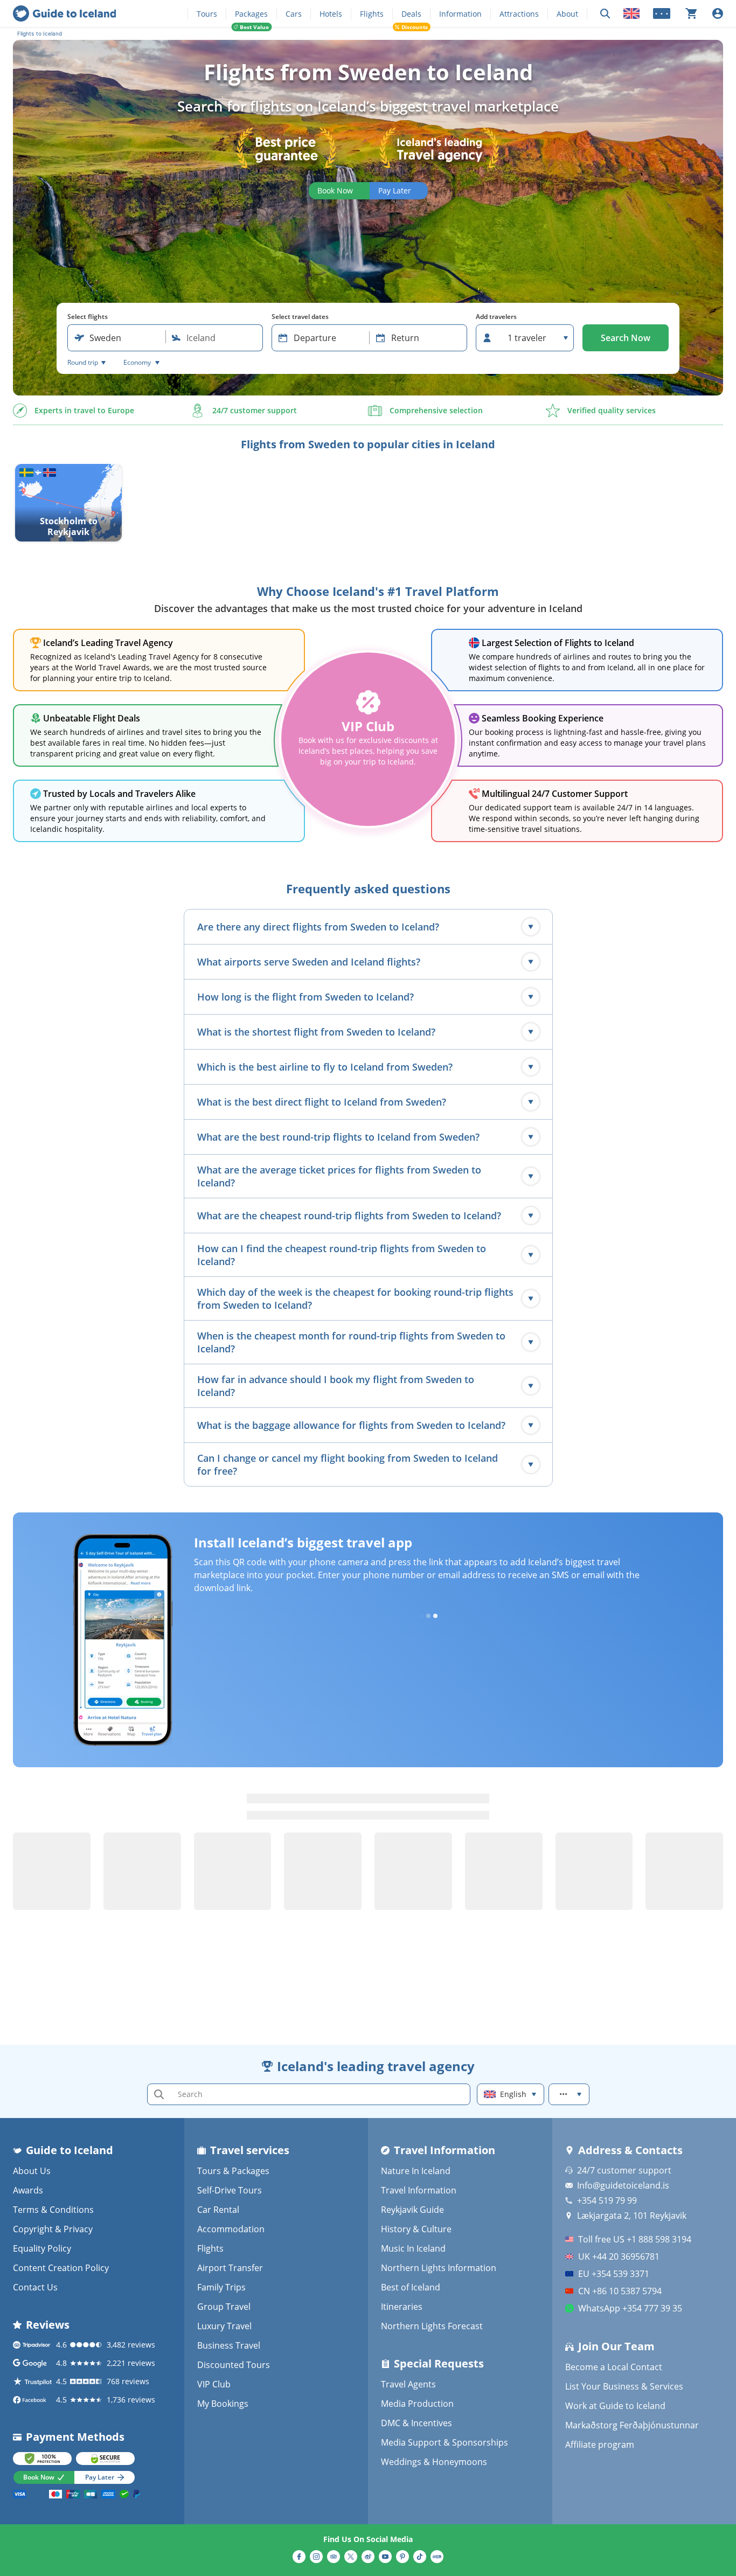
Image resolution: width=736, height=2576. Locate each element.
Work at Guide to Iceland (615, 2406)
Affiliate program (600, 2445)
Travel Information (419, 2190)
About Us (32, 2171)
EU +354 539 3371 (614, 2274)
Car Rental (218, 2210)
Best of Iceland (411, 2287)
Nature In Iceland (416, 2171)
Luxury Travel (224, 2326)
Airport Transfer (230, 2268)
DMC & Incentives (416, 2423)
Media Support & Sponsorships (445, 2442)
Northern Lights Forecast (432, 2326)
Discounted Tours (234, 2365)
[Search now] (605, 14)
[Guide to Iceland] (64, 13)
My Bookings (223, 2404)
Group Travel (224, 2307)
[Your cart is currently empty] (691, 13)
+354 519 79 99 (607, 2200)
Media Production (417, 2404)
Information (460, 14)
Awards (28, 2190)
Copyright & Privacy (53, 2229)
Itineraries (402, 2307)
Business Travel (229, 2345)
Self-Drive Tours (230, 2190)
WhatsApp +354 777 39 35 (630, 2308)
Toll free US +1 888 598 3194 (635, 2239)
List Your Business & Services (624, 2386)
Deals (411, 14)
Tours (207, 14)
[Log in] (718, 13)
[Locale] (631, 13)
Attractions (519, 14)
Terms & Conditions (53, 2210)
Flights (372, 14)
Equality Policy (42, 2248)
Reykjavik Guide (412, 2210)
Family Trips (221, 2287)
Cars (294, 14)
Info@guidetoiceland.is (623, 2185)
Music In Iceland (413, 2248)
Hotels (331, 14)
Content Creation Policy (61, 2268)
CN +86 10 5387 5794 (620, 2291)
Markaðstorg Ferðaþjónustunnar (632, 2425)
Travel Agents (408, 2384)
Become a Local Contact (614, 2367)
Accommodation (231, 2229)
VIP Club (214, 2384)
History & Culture (416, 2229)
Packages (251, 14)
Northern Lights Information (439, 2268)
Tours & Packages (233, 2171)
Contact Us (35, 2287)
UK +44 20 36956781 (619, 2256)
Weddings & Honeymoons (434, 2462)
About (567, 14)
